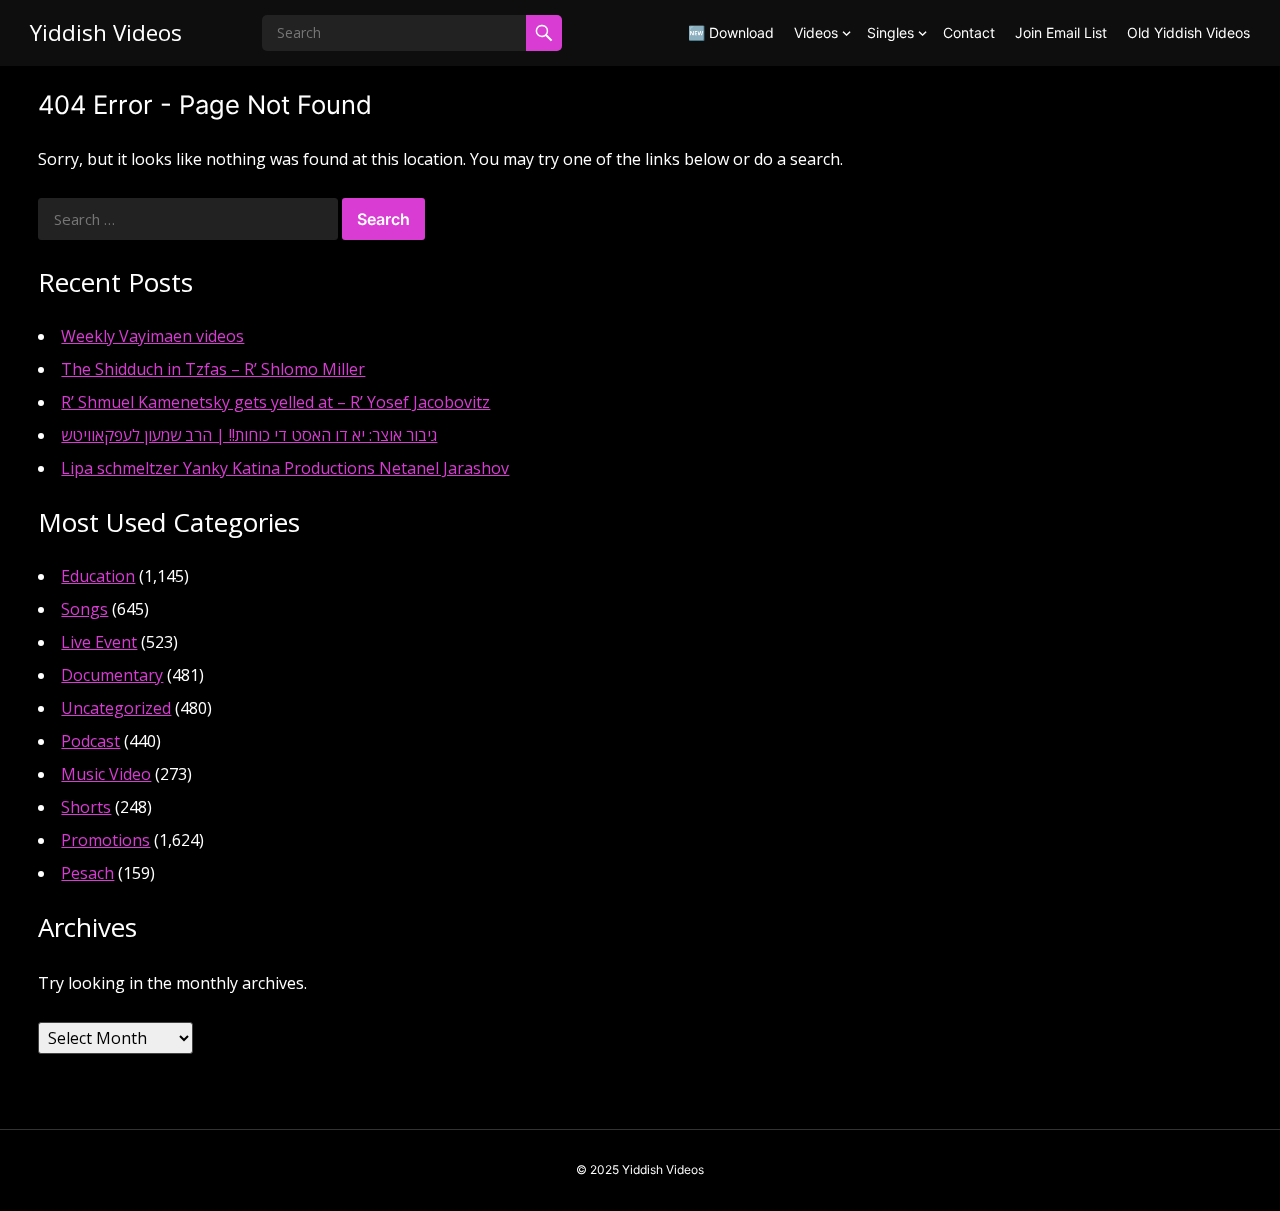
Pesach (87, 873)
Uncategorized (116, 708)
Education (98, 576)
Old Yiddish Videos (1188, 32)
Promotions (105, 840)
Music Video (106, 774)
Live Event (99, 642)
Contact (969, 32)
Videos (816, 32)
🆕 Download (731, 32)
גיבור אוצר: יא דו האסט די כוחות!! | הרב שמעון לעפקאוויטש (249, 435)
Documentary (112, 675)
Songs (84, 609)
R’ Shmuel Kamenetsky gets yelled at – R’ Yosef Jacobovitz (275, 402)
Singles (890, 32)
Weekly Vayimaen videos (152, 336)
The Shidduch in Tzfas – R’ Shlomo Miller (213, 369)
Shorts (86, 807)
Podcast (90, 741)
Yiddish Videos (106, 32)
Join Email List (1061, 32)
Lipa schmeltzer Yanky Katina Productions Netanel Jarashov (285, 468)
